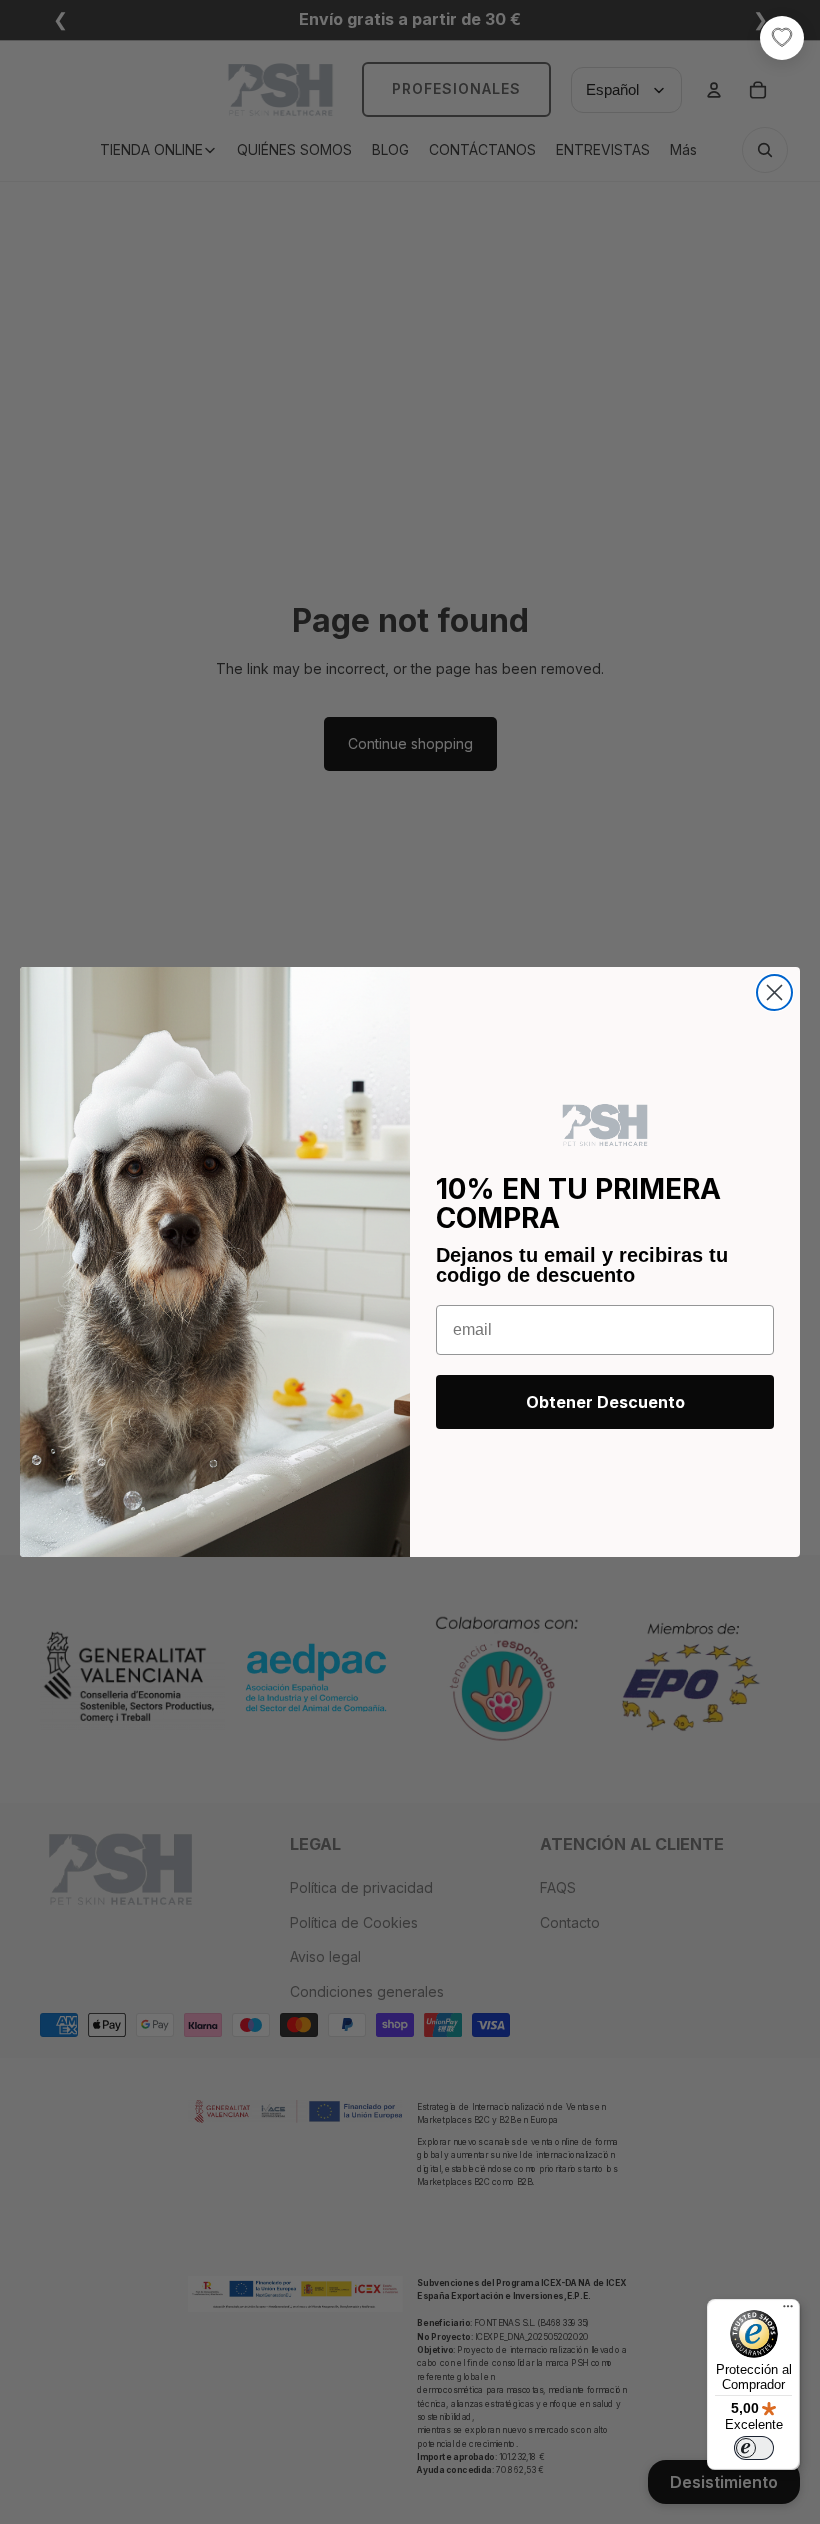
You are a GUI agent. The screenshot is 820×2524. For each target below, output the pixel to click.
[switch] (754, 2448)
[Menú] (788, 2311)
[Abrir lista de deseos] (782, 38)
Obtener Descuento (605, 1402)
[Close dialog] (774, 992)
